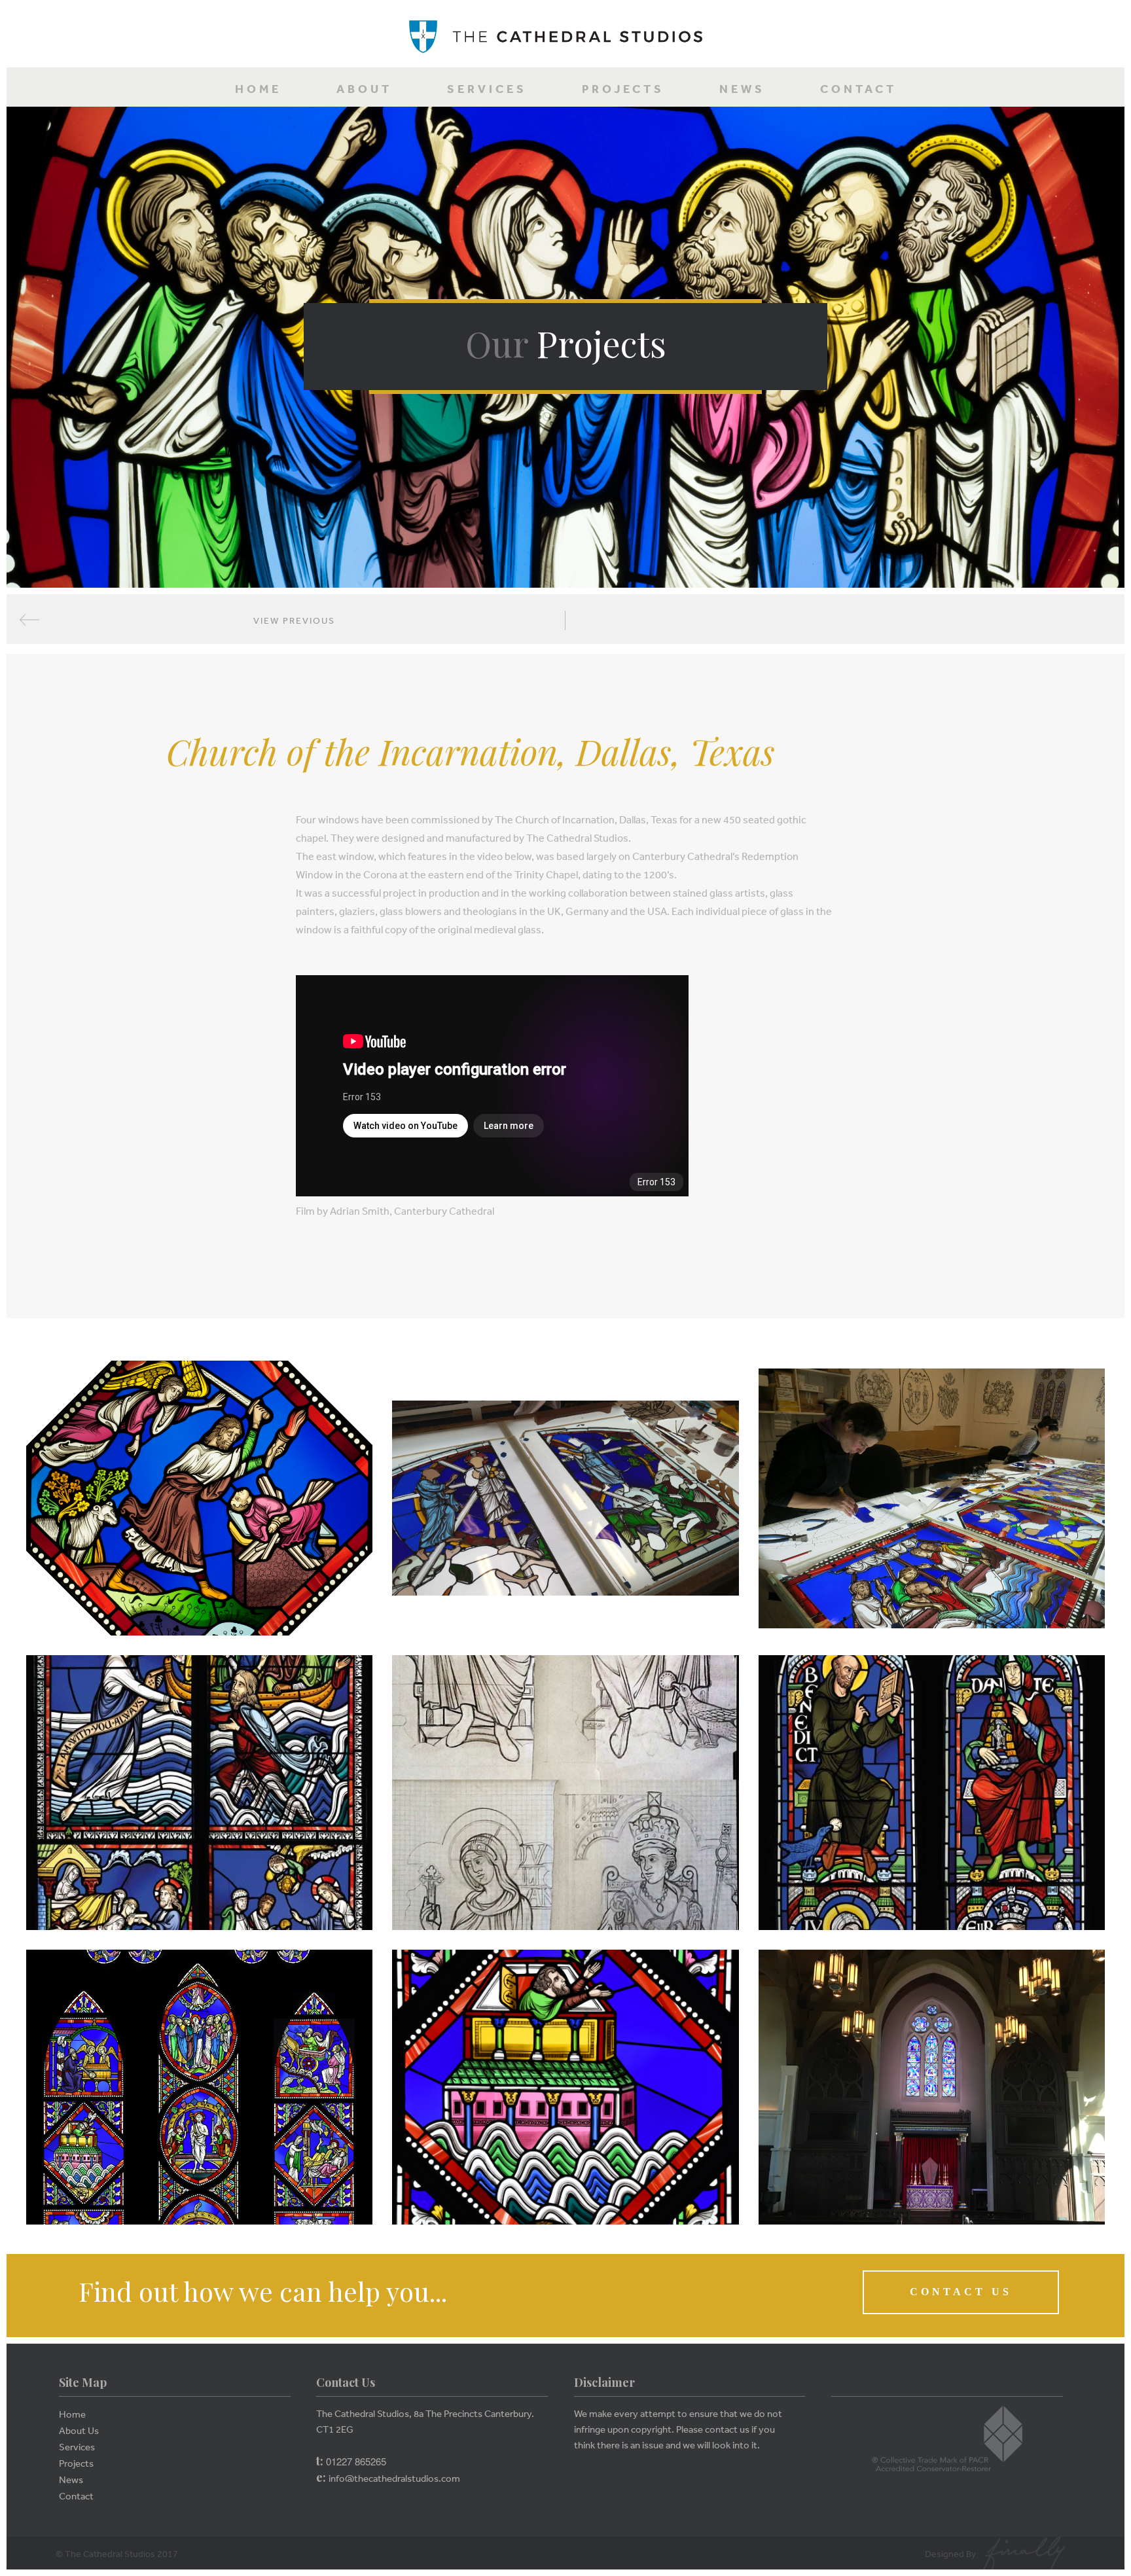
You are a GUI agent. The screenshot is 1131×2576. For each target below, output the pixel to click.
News (742, 89)
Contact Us (961, 2292)
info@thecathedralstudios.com (394, 2478)
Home (258, 89)
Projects (623, 89)
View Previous (294, 620)
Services (487, 89)
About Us (79, 2430)
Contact (858, 89)
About (364, 89)
